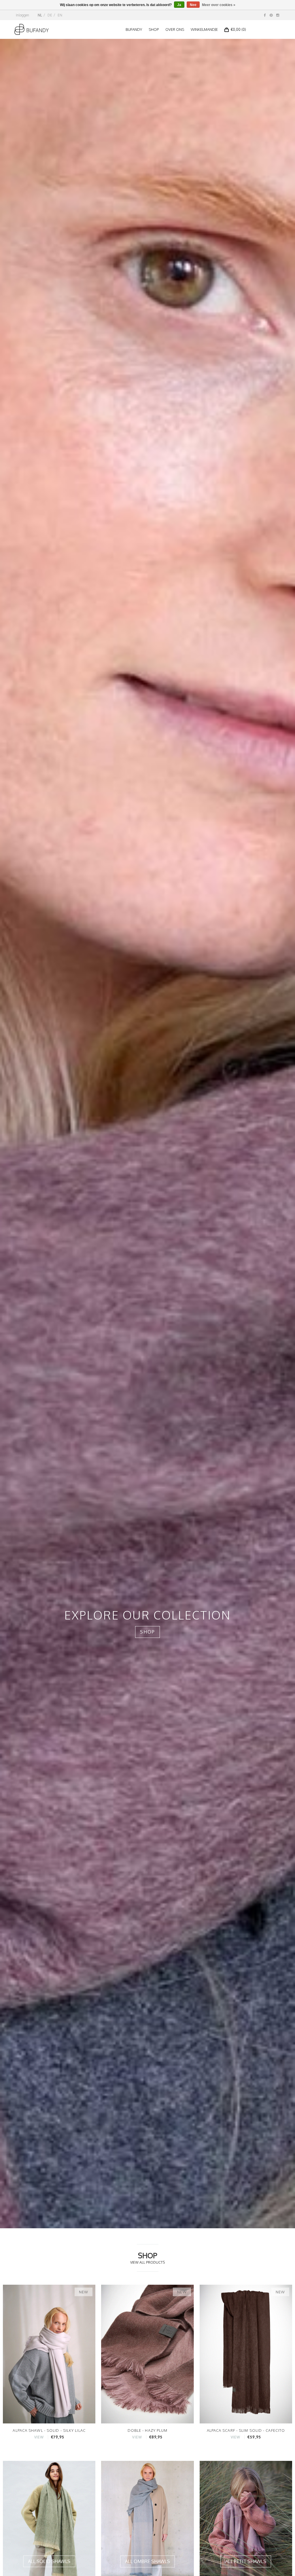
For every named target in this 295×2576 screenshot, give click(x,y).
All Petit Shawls (246, 2561)
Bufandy (134, 29)
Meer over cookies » (219, 5)
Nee (193, 5)
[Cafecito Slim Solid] (246, 2354)
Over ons (175, 29)
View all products (147, 2262)
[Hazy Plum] (147, 2354)
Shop (154, 29)
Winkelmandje (204, 29)
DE (50, 15)
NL (40, 15)
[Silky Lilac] (49, 2354)
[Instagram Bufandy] (278, 15)
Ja (179, 5)
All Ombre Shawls (147, 2561)
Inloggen (22, 15)
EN (60, 15)
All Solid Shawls (49, 2561)
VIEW (39, 2437)
